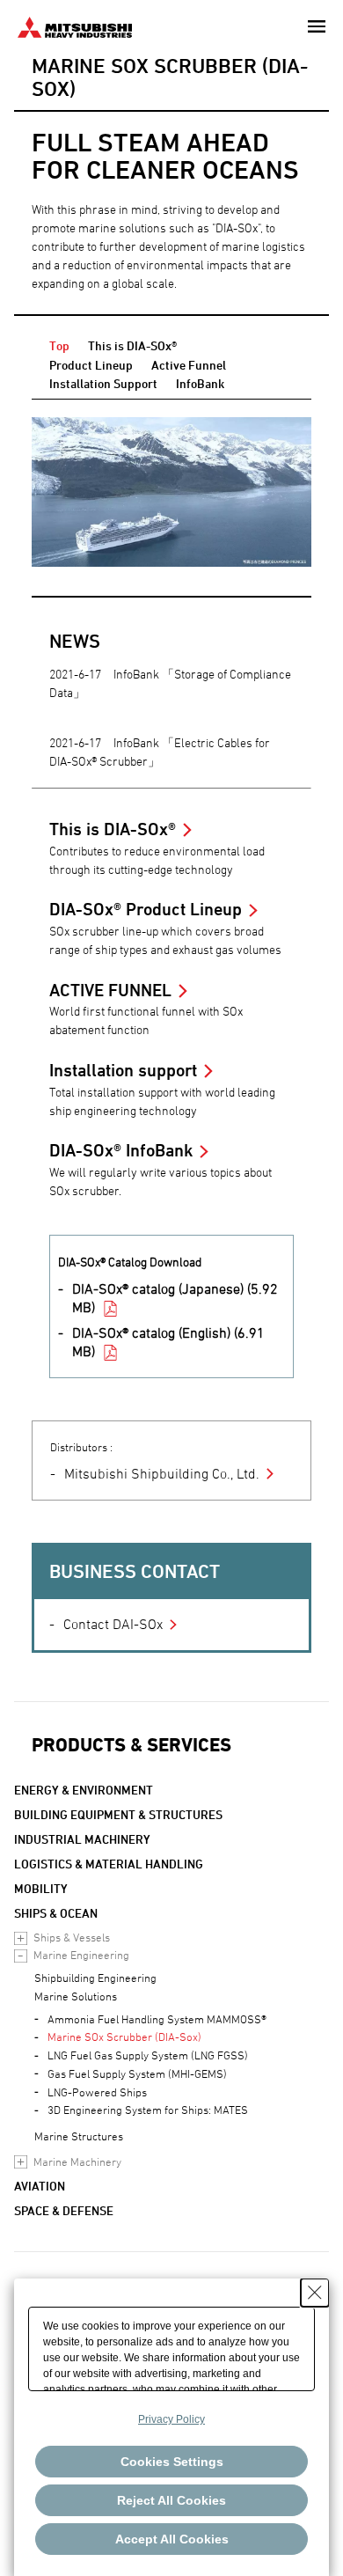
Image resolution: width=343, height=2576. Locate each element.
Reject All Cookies (171, 2500)
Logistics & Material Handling (109, 1864)
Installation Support (103, 383)
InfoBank (200, 383)
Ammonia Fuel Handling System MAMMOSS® (157, 2019)
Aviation (40, 2186)
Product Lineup (91, 365)
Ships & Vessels (72, 1937)
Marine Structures (79, 2136)
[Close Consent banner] (315, 2293)
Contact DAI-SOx (113, 1624)
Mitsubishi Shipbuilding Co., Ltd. (162, 1473)
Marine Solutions (76, 1996)
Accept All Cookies (172, 2539)
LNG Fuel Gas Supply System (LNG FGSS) (148, 2055)
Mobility (41, 1888)
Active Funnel (189, 365)
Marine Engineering (81, 1955)
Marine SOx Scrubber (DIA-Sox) (124, 2037)
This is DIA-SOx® (132, 345)
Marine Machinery (77, 2161)
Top (59, 345)
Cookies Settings (172, 2462)
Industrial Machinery (82, 1839)
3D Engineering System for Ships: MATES (148, 2110)
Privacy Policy (171, 2419)
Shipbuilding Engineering (95, 1978)
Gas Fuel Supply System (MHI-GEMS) (137, 2073)
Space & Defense (64, 2210)
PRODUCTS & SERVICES (131, 1745)
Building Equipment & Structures (118, 1814)
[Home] (75, 25)
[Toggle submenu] (21, 1938)
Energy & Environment (84, 1790)
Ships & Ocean (56, 1913)
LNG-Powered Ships (97, 2092)
